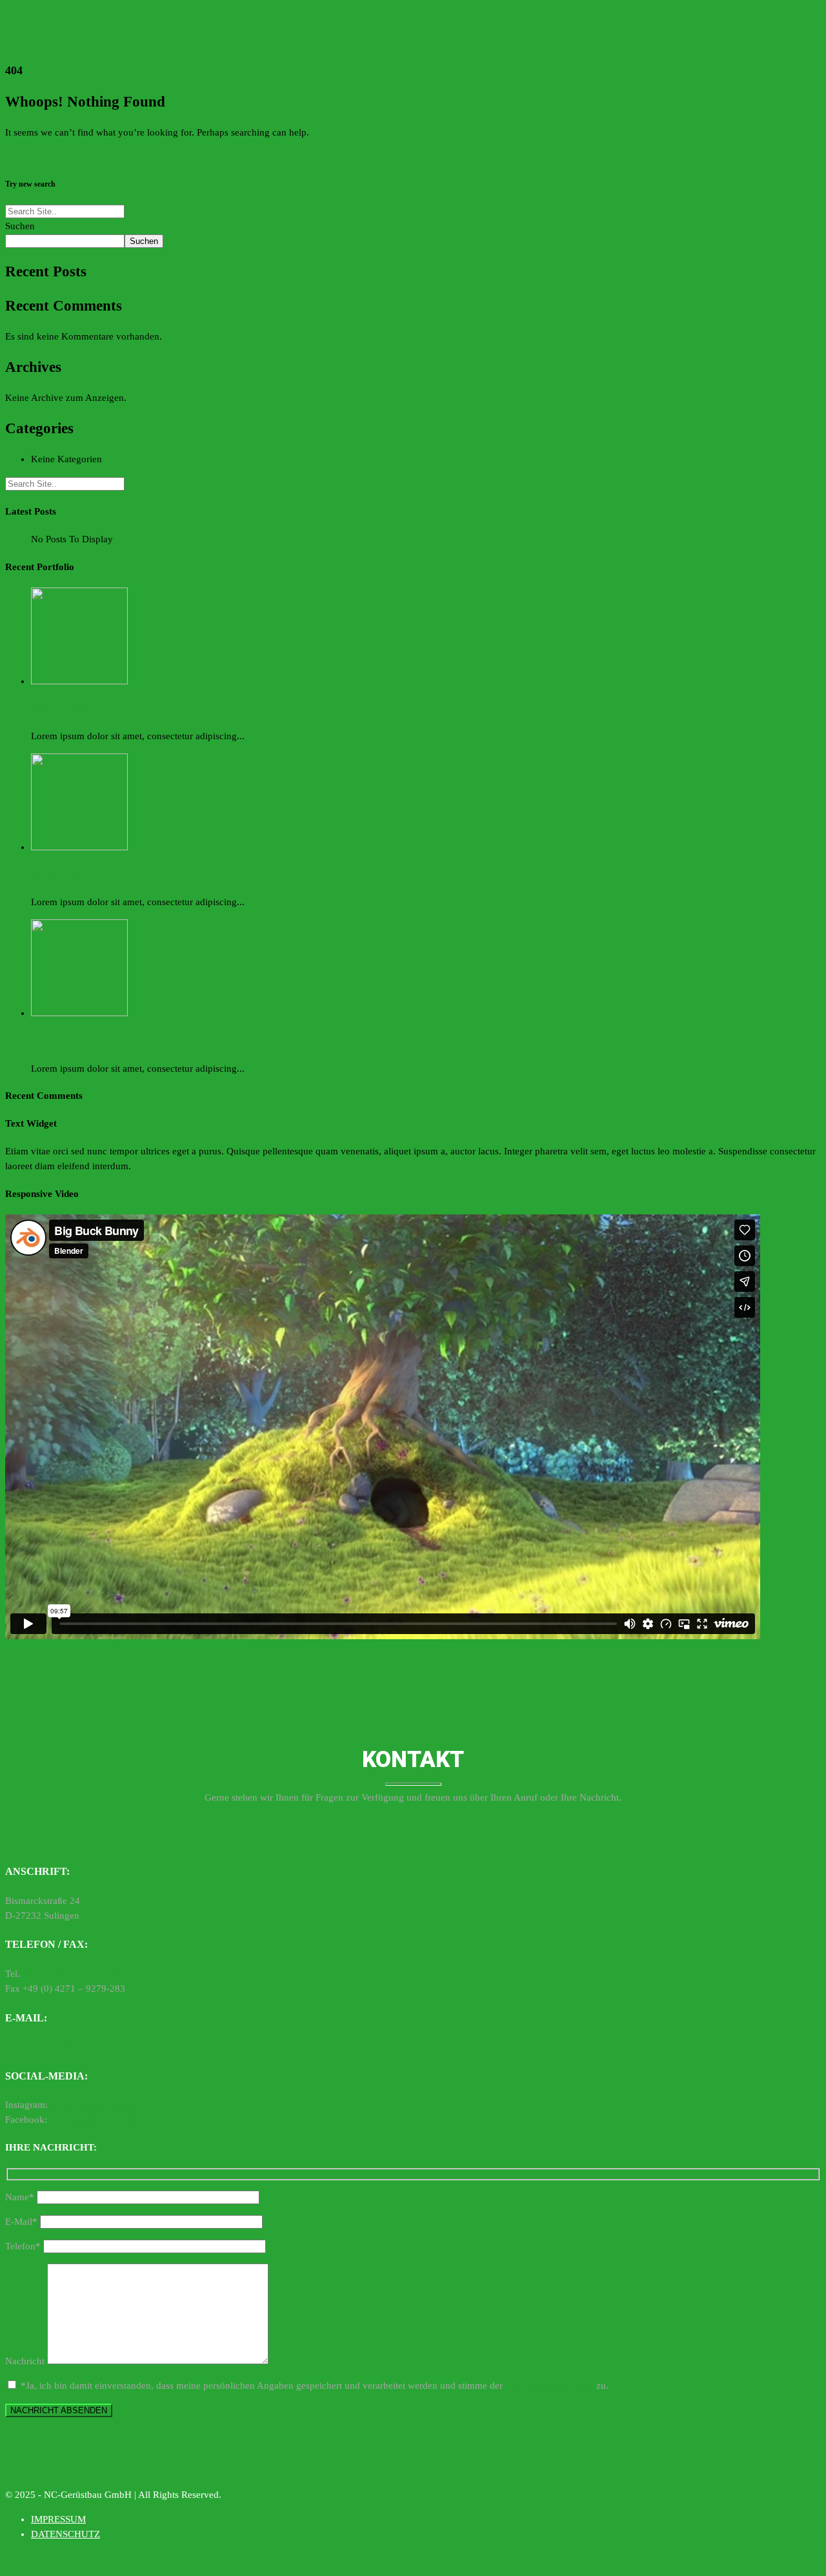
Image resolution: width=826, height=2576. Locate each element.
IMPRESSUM (58, 2519)
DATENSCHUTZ (65, 2534)
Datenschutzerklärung (549, 2386)
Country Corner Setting (64, 1041)
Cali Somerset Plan (57, 874)
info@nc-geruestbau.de (52, 2047)
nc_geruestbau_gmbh (94, 2105)
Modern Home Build (60, 709)
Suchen (20, 226)
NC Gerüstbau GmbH (92, 2120)
